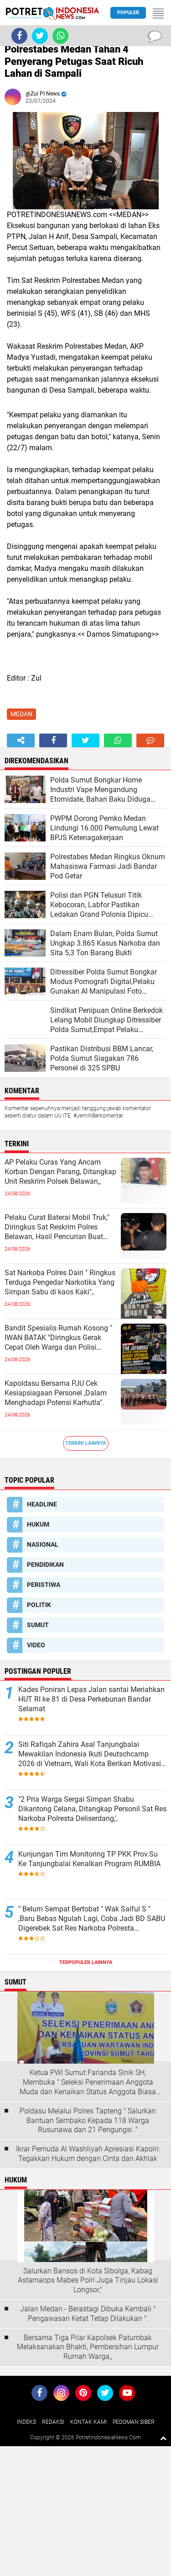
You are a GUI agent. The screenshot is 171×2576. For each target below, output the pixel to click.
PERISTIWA (44, 1585)
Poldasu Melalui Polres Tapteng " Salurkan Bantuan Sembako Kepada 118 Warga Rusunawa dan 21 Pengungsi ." (88, 2121)
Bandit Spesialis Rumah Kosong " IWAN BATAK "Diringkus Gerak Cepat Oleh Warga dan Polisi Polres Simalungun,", (58, 1338)
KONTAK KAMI (88, 2422)
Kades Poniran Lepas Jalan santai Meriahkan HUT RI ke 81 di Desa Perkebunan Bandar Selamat (91, 1699)
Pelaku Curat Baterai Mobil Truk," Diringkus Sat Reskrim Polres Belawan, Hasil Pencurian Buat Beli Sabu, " (57, 1227)
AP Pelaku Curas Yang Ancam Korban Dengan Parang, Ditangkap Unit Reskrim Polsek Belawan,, (60, 1172)
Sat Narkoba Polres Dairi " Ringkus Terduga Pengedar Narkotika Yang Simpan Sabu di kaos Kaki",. (60, 1282)
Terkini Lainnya (85, 1443)
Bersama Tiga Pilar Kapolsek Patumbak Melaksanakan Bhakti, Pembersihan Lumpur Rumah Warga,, (88, 2347)
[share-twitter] (85, 740)
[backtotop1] (163, 2438)
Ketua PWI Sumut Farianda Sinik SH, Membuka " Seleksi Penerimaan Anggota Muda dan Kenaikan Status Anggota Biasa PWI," (88, 2082)
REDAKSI (53, 2422)
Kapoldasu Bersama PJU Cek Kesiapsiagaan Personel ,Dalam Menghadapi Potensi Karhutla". (56, 1393)
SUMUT (38, 1625)
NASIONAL (43, 1544)
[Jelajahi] (158, 13)
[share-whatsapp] (118, 740)
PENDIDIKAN (45, 1565)
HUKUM (38, 1524)
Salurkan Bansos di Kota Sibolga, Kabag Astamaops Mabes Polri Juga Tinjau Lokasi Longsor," (88, 2281)
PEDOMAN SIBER (134, 2422)
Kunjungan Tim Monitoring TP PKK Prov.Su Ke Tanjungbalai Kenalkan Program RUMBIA (89, 1859)
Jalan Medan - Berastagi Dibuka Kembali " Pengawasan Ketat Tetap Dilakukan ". (88, 2314)
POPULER (128, 13)
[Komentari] (150, 740)
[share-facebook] (53, 740)
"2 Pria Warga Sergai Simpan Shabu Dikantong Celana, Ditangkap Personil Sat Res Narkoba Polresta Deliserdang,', (92, 1809)
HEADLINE (42, 1504)
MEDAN (21, 714)
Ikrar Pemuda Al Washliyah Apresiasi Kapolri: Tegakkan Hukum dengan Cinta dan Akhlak (88, 2154)
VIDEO (36, 1645)
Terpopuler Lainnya (86, 1962)
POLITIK (39, 1605)
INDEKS (26, 2422)
